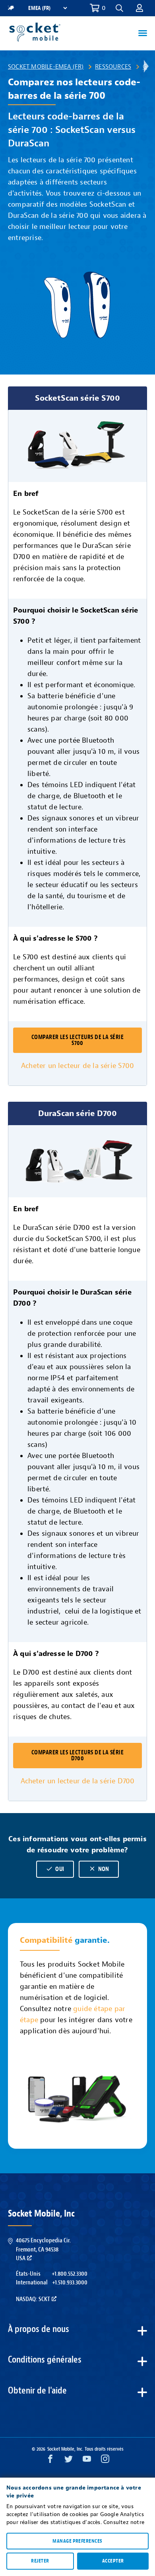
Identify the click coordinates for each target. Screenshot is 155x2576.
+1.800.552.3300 (70, 2274)
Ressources (113, 67)
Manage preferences (77, 2541)
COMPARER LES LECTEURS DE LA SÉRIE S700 (78, 1040)
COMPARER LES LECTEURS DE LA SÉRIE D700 (78, 1756)
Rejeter (40, 2561)
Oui (55, 1869)
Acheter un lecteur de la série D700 (78, 1781)
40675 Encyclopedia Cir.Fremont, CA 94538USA (43, 2249)
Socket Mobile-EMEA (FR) (46, 67)
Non (99, 1869)
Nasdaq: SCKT (33, 2299)
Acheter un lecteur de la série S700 (77, 1066)
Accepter (113, 2561)
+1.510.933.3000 (70, 2282)
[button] (139, 8)
